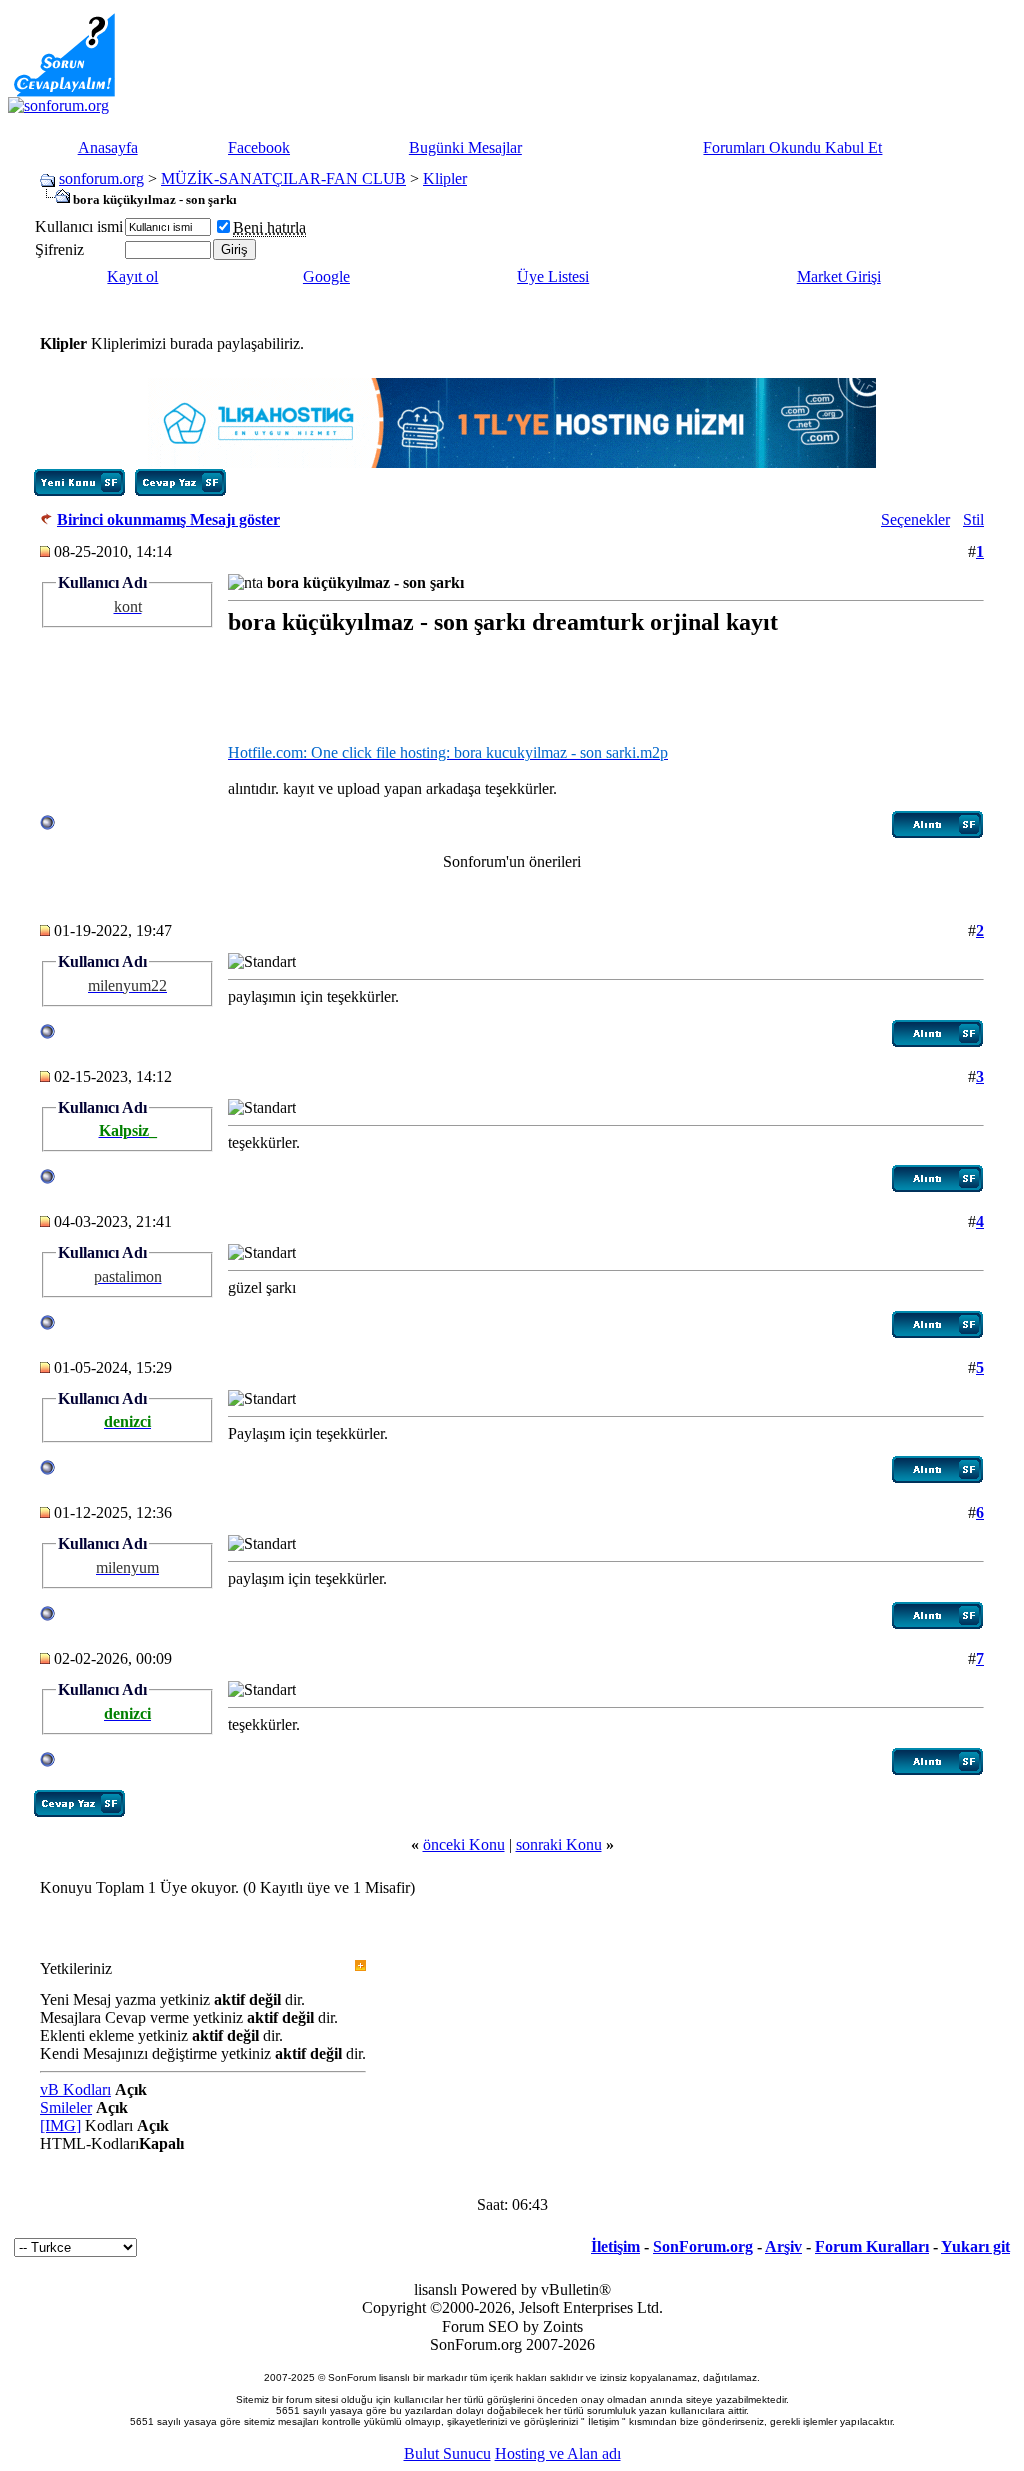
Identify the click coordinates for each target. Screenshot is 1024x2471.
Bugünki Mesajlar (465, 147)
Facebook (259, 147)
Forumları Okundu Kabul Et (792, 147)
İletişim (615, 2246)
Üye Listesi (553, 276)
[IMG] (60, 2125)
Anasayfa (108, 147)
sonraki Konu (559, 1844)
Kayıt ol (132, 276)
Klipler (445, 178)
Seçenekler (915, 519)
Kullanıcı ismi (79, 226)
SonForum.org (703, 2246)
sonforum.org (101, 178)
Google (326, 276)
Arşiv (783, 2246)
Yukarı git (975, 2246)
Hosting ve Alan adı (558, 2453)
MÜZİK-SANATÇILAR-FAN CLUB (283, 178)
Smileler (66, 2107)
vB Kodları (75, 2089)
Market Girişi (839, 276)
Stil (973, 519)
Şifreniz (59, 249)
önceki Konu (464, 1844)
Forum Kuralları (872, 2246)
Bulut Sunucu (447, 2453)
